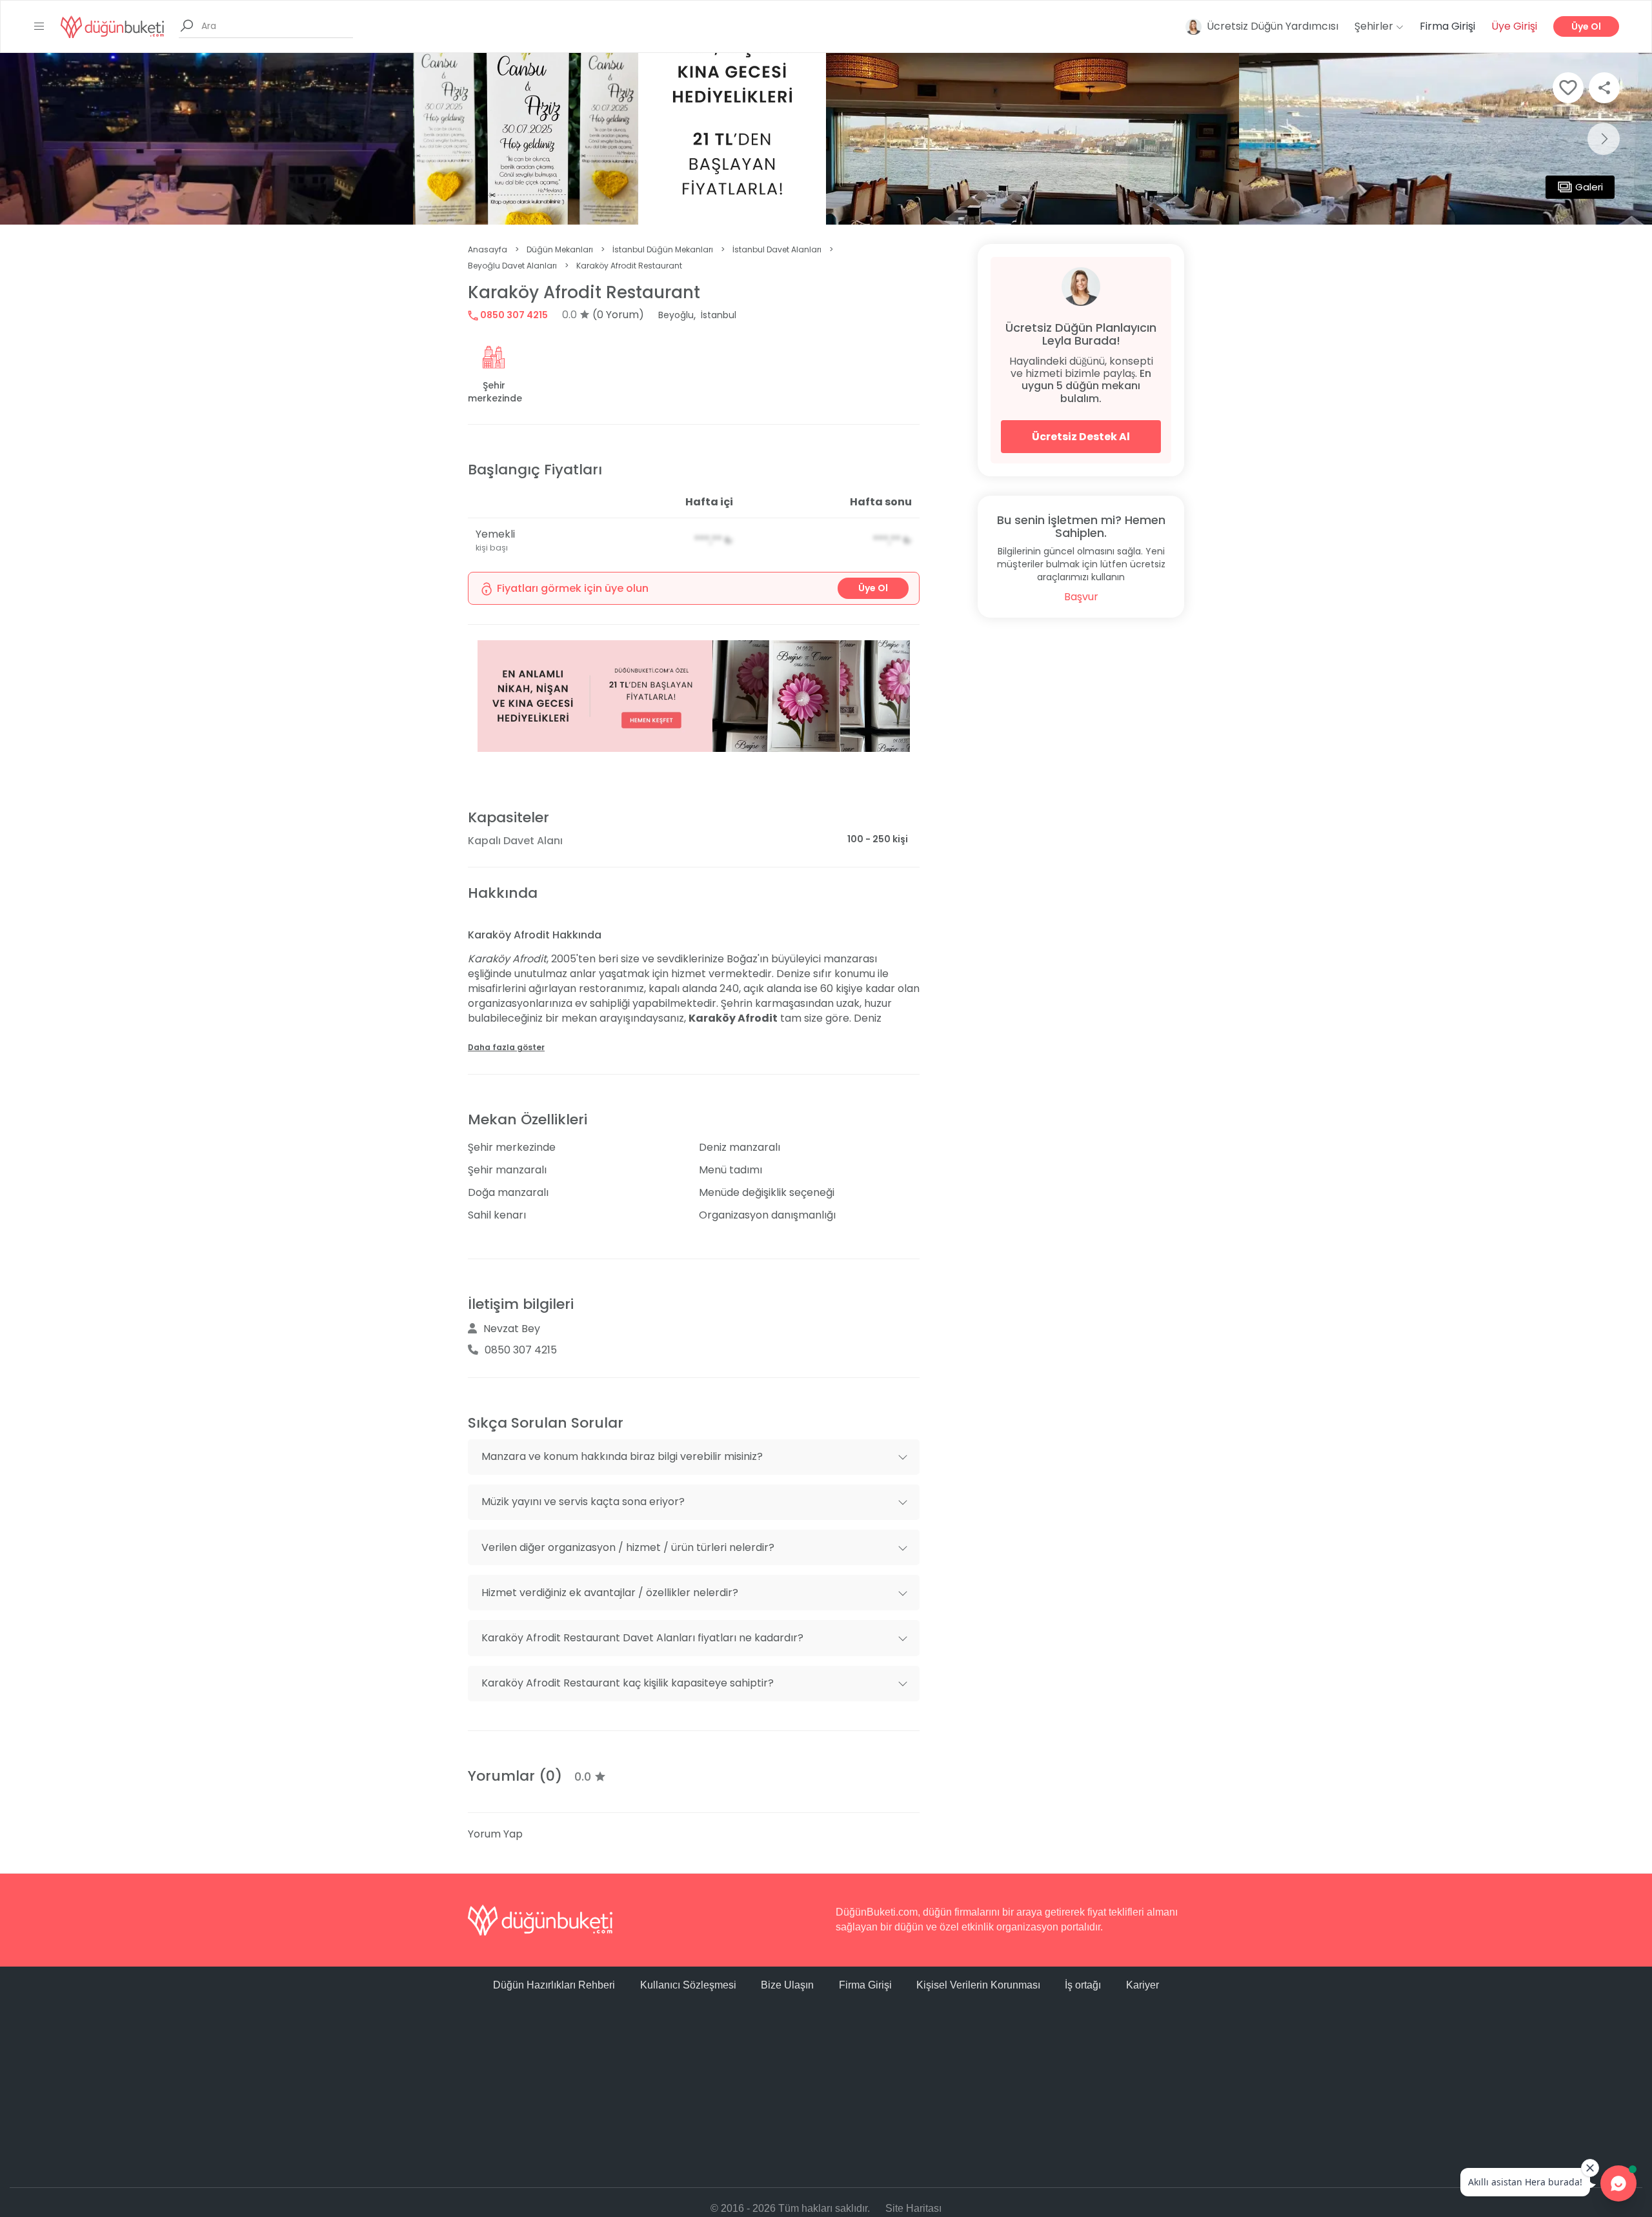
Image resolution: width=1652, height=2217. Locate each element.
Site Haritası (913, 2208)
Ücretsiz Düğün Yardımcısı (1273, 26)
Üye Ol (1586, 26)
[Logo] (112, 26)
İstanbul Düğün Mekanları (663, 249)
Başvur (1081, 597)
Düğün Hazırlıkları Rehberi (554, 1985)
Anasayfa (488, 249)
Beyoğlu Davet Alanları (512, 266)
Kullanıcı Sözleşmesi (688, 1985)
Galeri (1589, 187)
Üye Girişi (1514, 26)
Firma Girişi (1447, 26)
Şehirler (1375, 26)
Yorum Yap (495, 1834)
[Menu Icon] (39, 26)
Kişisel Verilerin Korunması (978, 1985)
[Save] (1568, 88)
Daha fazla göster (506, 1047)
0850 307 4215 (513, 315)
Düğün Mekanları (560, 249)
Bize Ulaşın (787, 1985)
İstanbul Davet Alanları (777, 249)
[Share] (1604, 88)
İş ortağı (1083, 1985)
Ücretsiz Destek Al (1081, 437)
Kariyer (1143, 1985)
